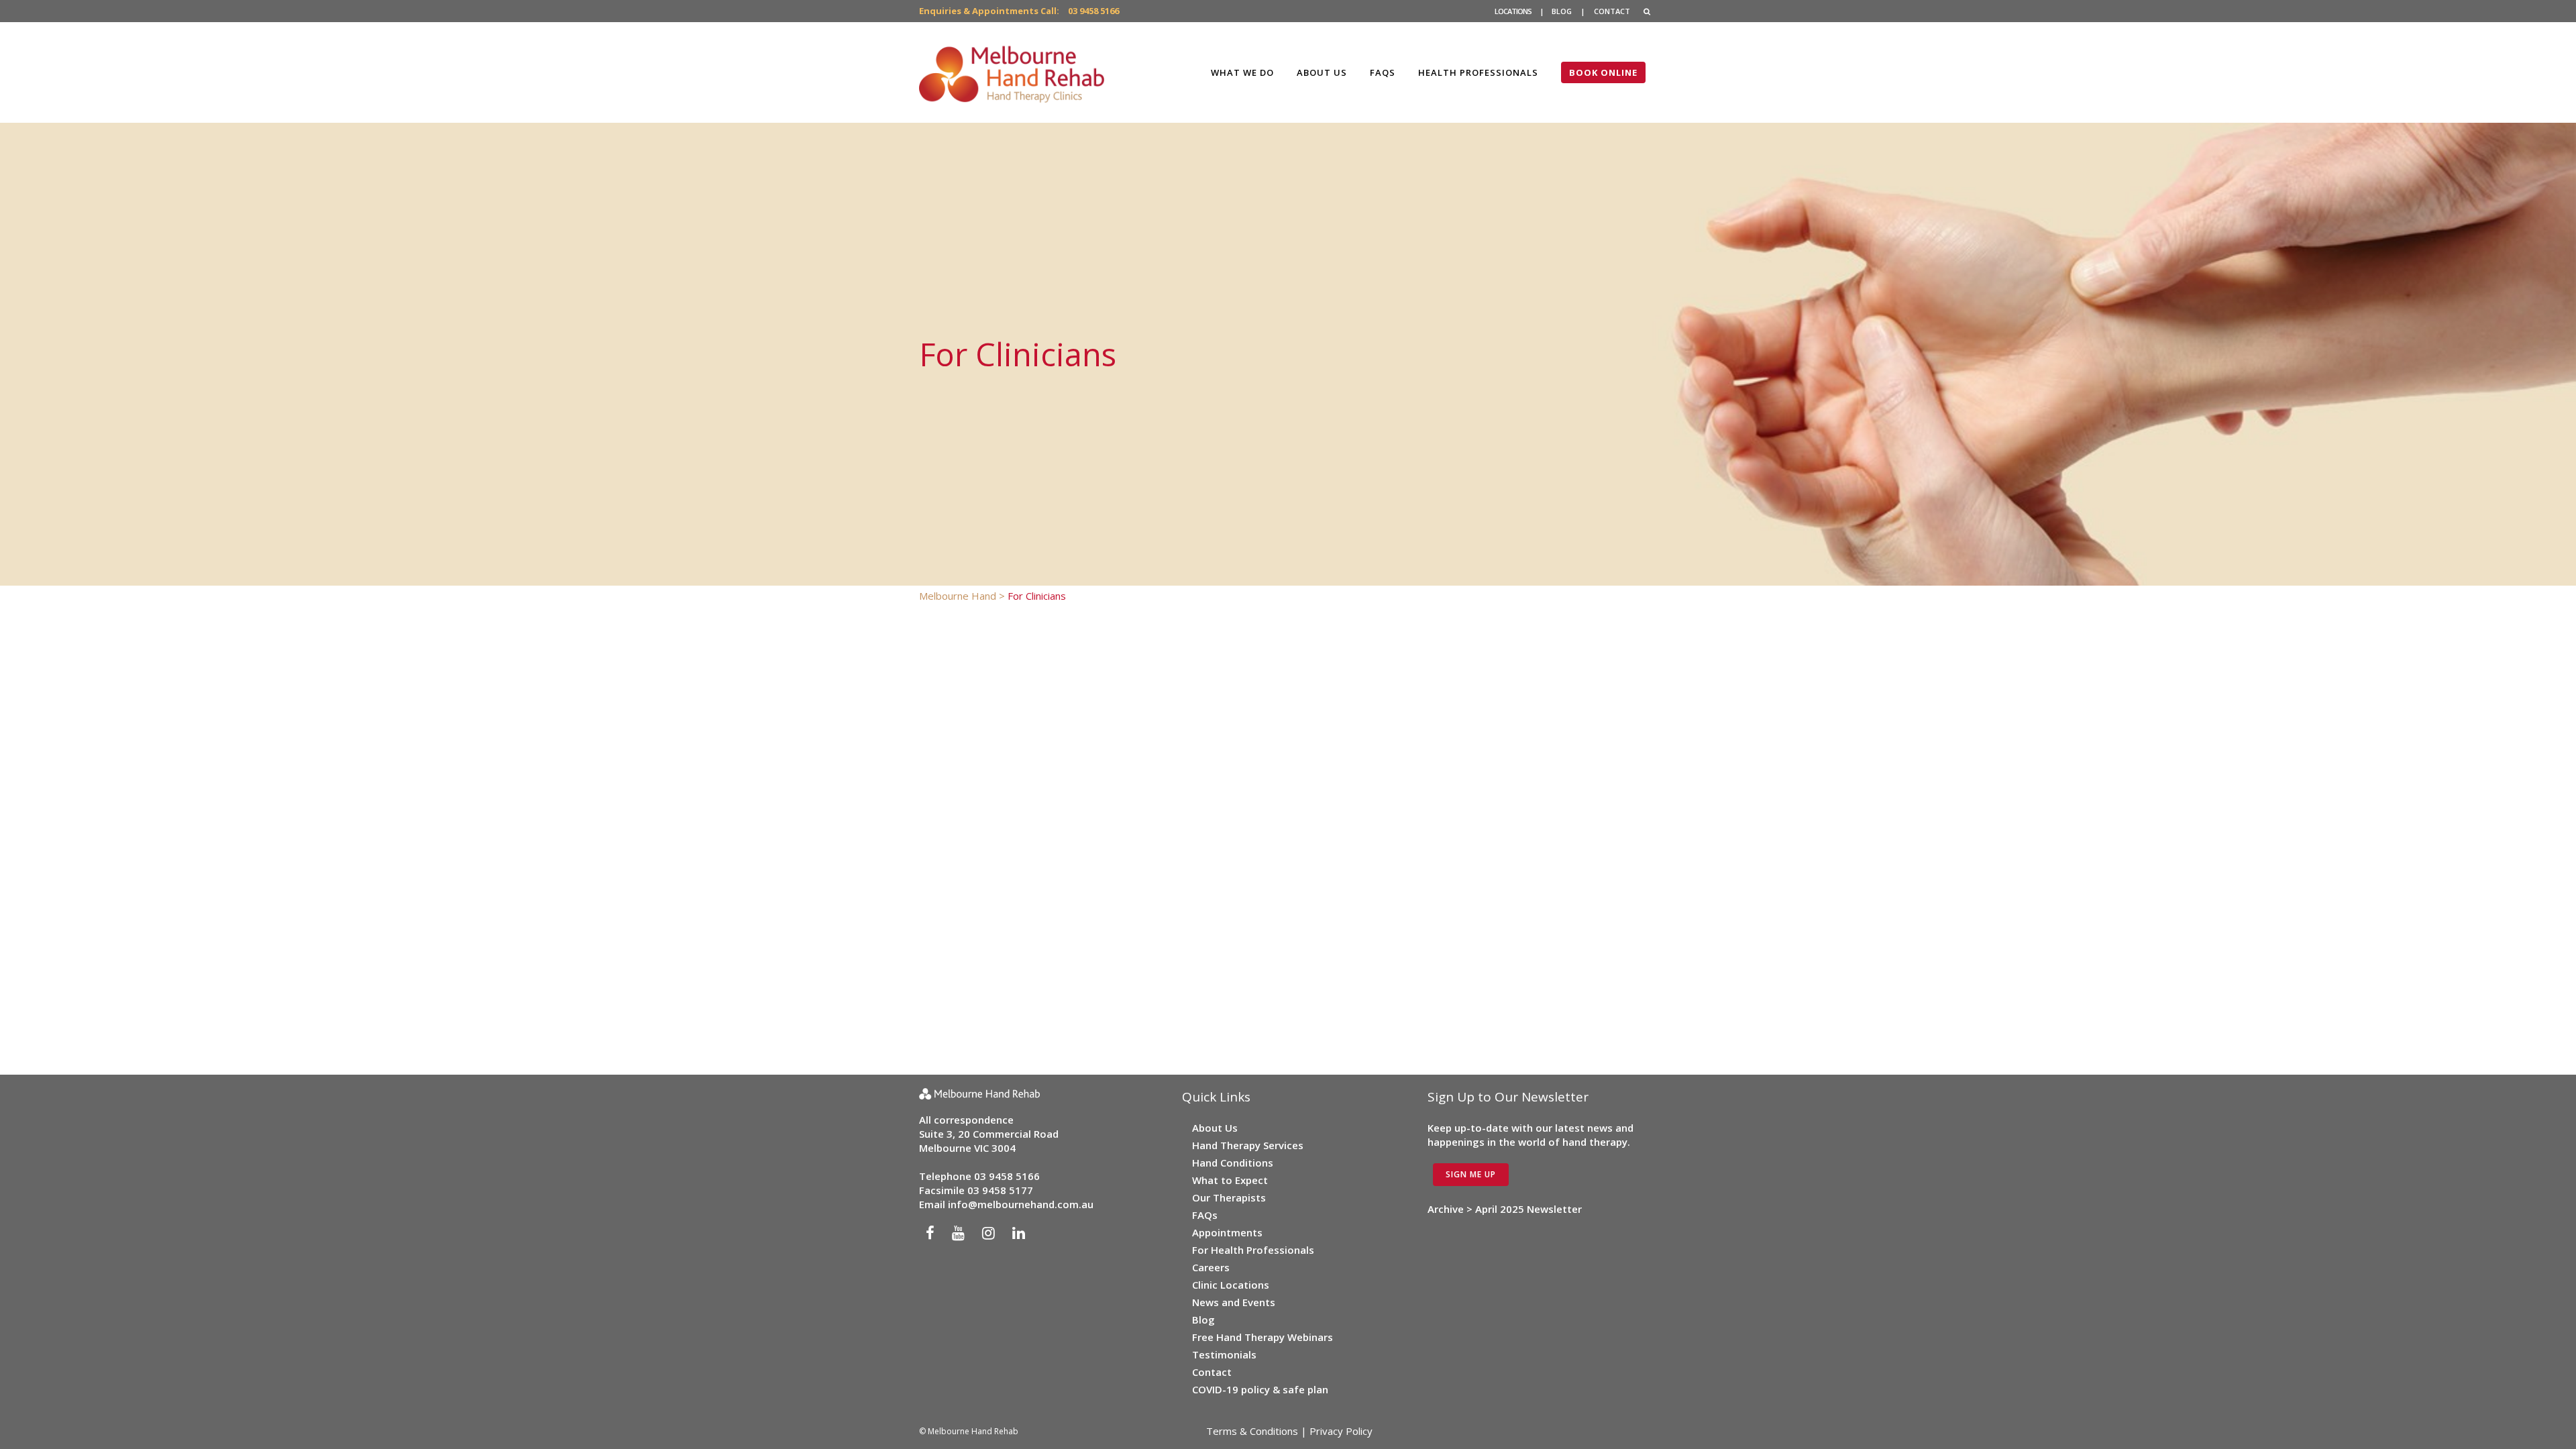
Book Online (1603, 72)
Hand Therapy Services (1248, 1145)
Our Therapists (1229, 1197)
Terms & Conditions (1252, 1431)
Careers (1211, 1267)
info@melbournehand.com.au (1021, 1204)
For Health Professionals (1253, 1250)
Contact (1212, 1372)
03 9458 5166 (1093, 11)
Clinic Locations (1231, 1285)
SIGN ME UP (1471, 1174)
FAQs (1205, 1215)
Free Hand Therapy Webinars (1263, 1337)
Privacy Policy (1341, 1431)
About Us (1215, 1128)
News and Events (1234, 1302)
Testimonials (1224, 1354)
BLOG (1562, 11)
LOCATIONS (1513, 11)
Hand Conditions (1233, 1163)
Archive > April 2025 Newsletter (1505, 1209)
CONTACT (1612, 11)
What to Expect (1230, 1180)
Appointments (1227, 1232)
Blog (1203, 1320)
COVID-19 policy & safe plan (1260, 1389)
